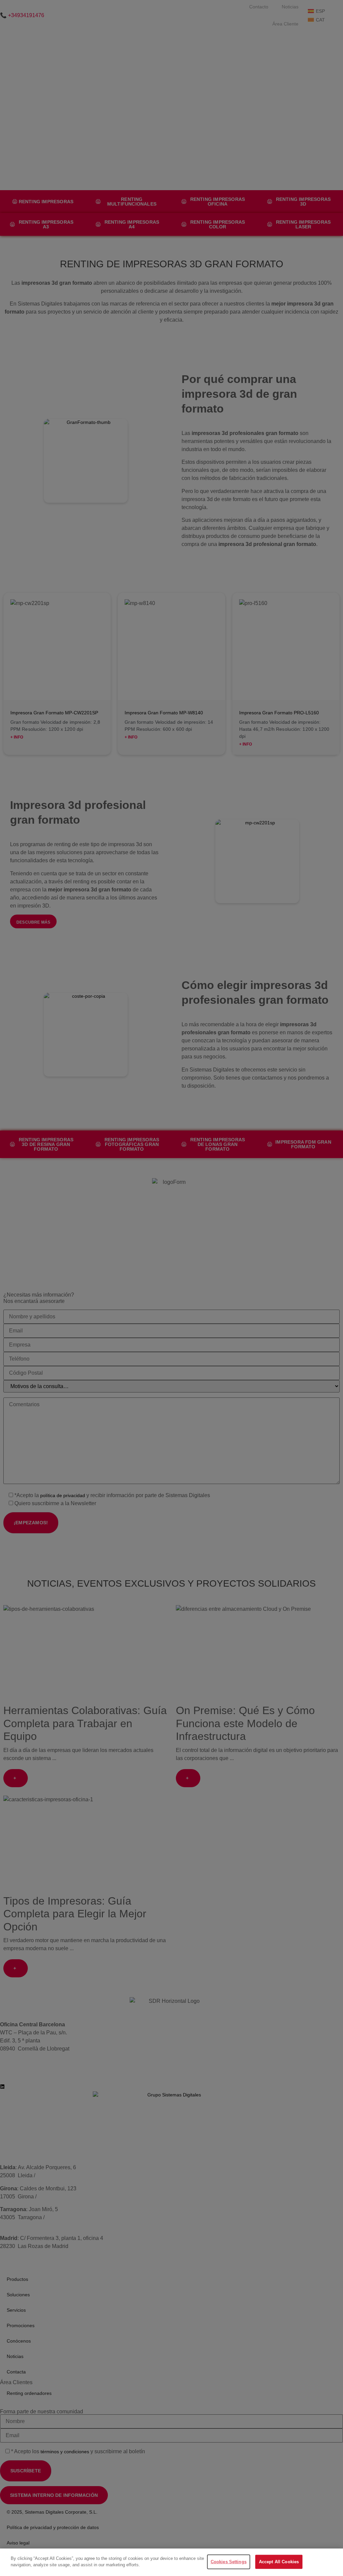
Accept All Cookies (279, 2562)
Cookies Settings (229, 2562)
